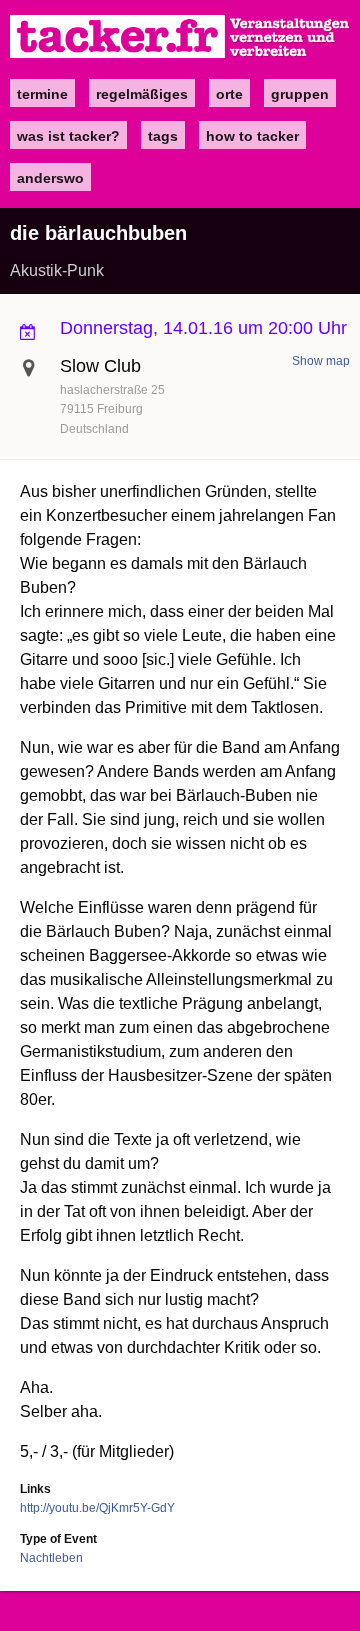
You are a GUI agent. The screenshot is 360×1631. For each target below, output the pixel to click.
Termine (42, 94)
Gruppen (300, 94)
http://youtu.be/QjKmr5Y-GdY (97, 1508)
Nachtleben (51, 1558)
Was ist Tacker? (68, 136)
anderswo (50, 178)
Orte (229, 94)
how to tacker (252, 136)
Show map (321, 361)
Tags (163, 136)
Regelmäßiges (142, 94)
